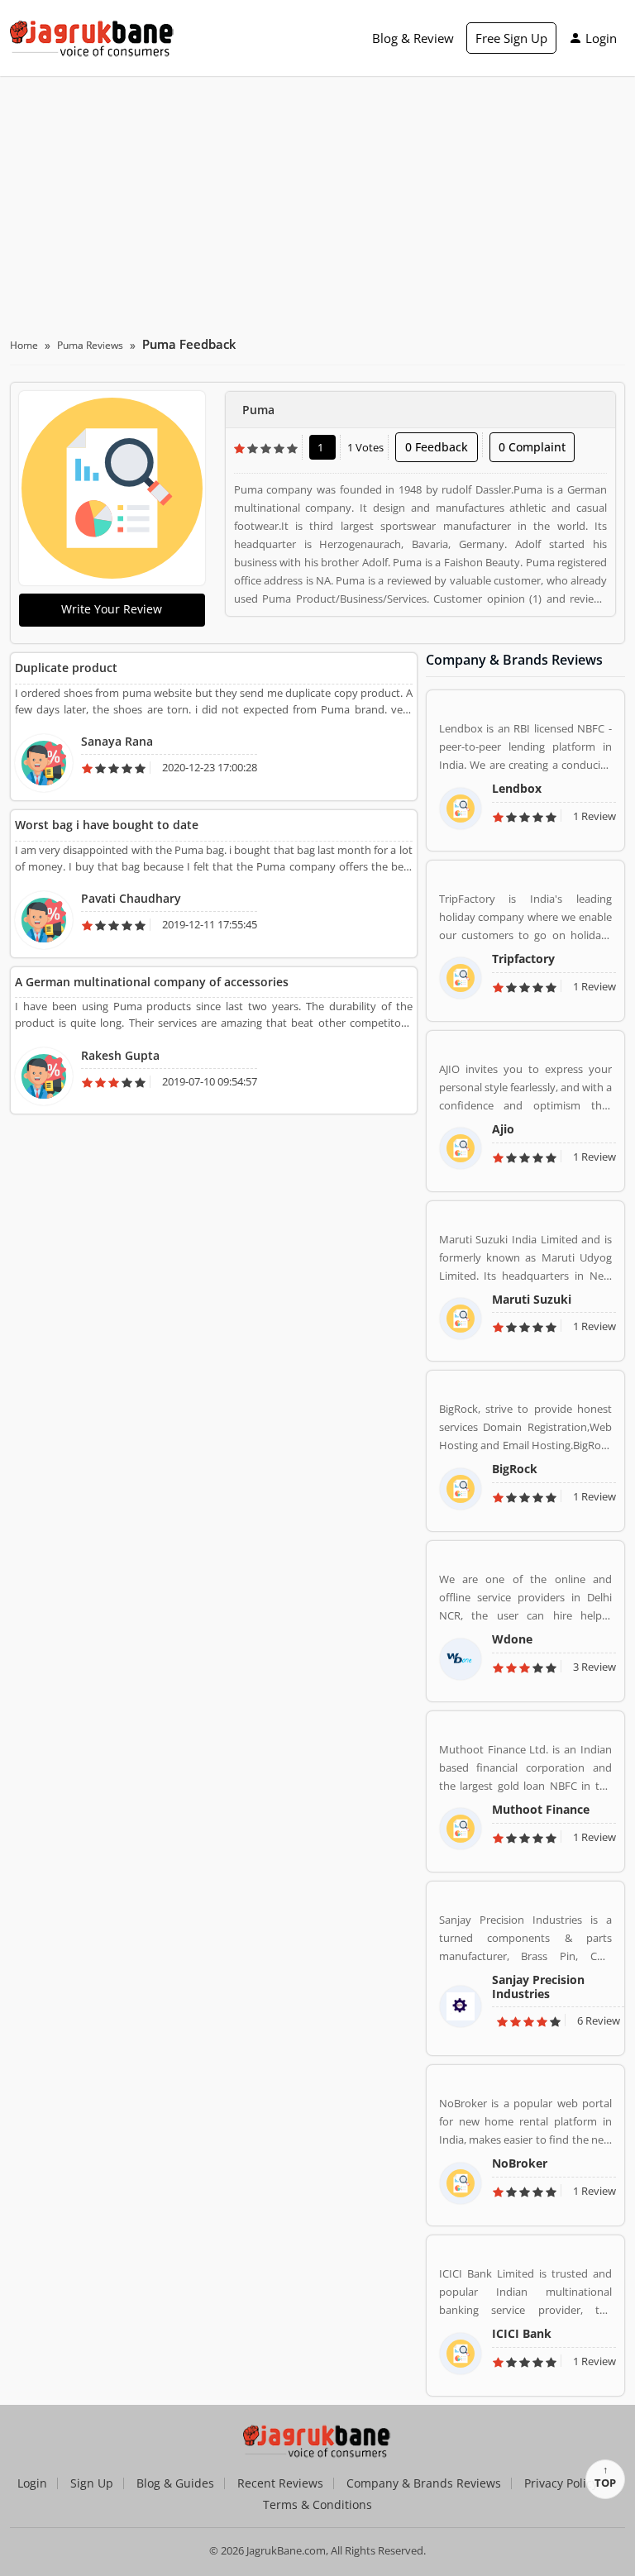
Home (24, 345)
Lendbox (517, 788)
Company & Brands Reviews (424, 2483)
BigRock (515, 1469)
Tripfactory (523, 959)
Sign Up (92, 2483)
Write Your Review (112, 609)
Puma (258, 410)
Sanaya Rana (117, 741)
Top (605, 2483)
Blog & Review (413, 38)
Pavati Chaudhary (131, 898)
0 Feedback (437, 447)
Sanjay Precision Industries (538, 1987)
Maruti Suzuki (532, 1299)
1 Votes (365, 447)
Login (601, 38)
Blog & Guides (175, 2483)
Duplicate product (66, 668)
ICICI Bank (522, 2333)
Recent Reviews (280, 2483)
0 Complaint (532, 447)
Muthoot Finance (541, 1809)
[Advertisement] (317, 200)
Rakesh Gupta (120, 1055)
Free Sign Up (511, 38)
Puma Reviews (90, 345)
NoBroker (520, 2163)
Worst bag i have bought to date (107, 825)
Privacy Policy (561, 2483)
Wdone (512, 1639)
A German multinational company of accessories (152, 982)
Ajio (503, 1129)
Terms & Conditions (317, 2505)
